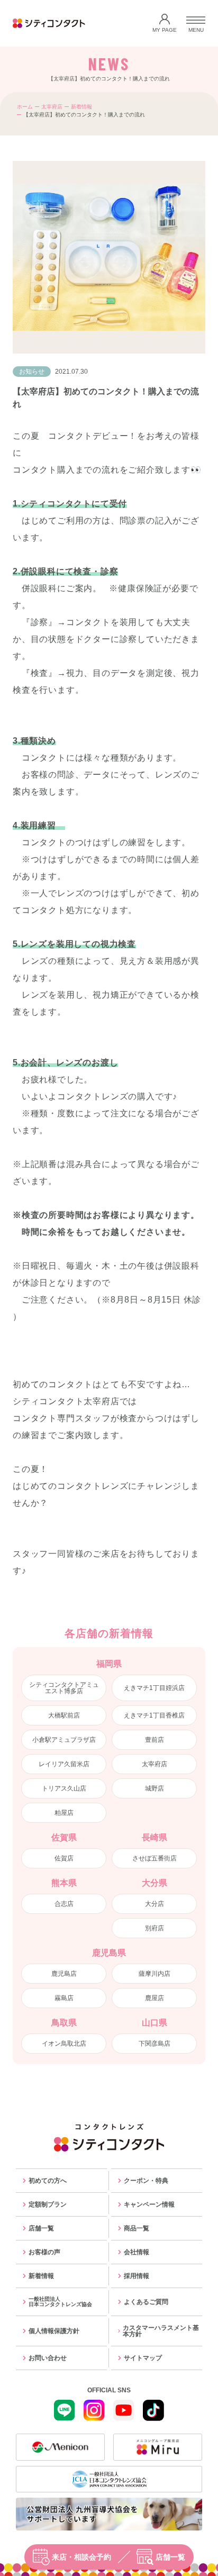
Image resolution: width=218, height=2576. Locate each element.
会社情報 (137, 2252)
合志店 (64, 1904)
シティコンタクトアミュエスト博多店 (64, 1688)
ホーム (25, 107)
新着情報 (81, 107)
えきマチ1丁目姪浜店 (154, 1688)
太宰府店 (52, 107)
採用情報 (137, 2276)
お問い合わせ (48, 2358)
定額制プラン (48, 2204)
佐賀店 (64, 1858)
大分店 (155, 1904)
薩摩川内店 (155, 1974)
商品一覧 (137, 2228)
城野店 (155, 1788)
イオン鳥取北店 (64, 2044)
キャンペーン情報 (149, 2204)
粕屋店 (64, 1813)
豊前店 (155, 1740)
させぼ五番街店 (155, 1858)
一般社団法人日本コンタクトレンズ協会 (60, 2302)
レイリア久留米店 (64, 1764)
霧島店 (64, 1998)
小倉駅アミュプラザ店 (64, 1740)
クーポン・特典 (146, 2181)
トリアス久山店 (64, 1788)
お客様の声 (44, 2252)
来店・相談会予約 (81, 2557)
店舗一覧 (170, 2557)
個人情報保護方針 (54, 2331)
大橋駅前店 (64, 1715)
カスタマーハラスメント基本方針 (161, 2331)
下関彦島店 (155, 2044)
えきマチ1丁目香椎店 (154, 1715)
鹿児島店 (64, 1974)
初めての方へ (48, 2181)
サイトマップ (143, 2358)
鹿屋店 (155, 1998)
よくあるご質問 (146, 2302)
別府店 (155, 1928)
